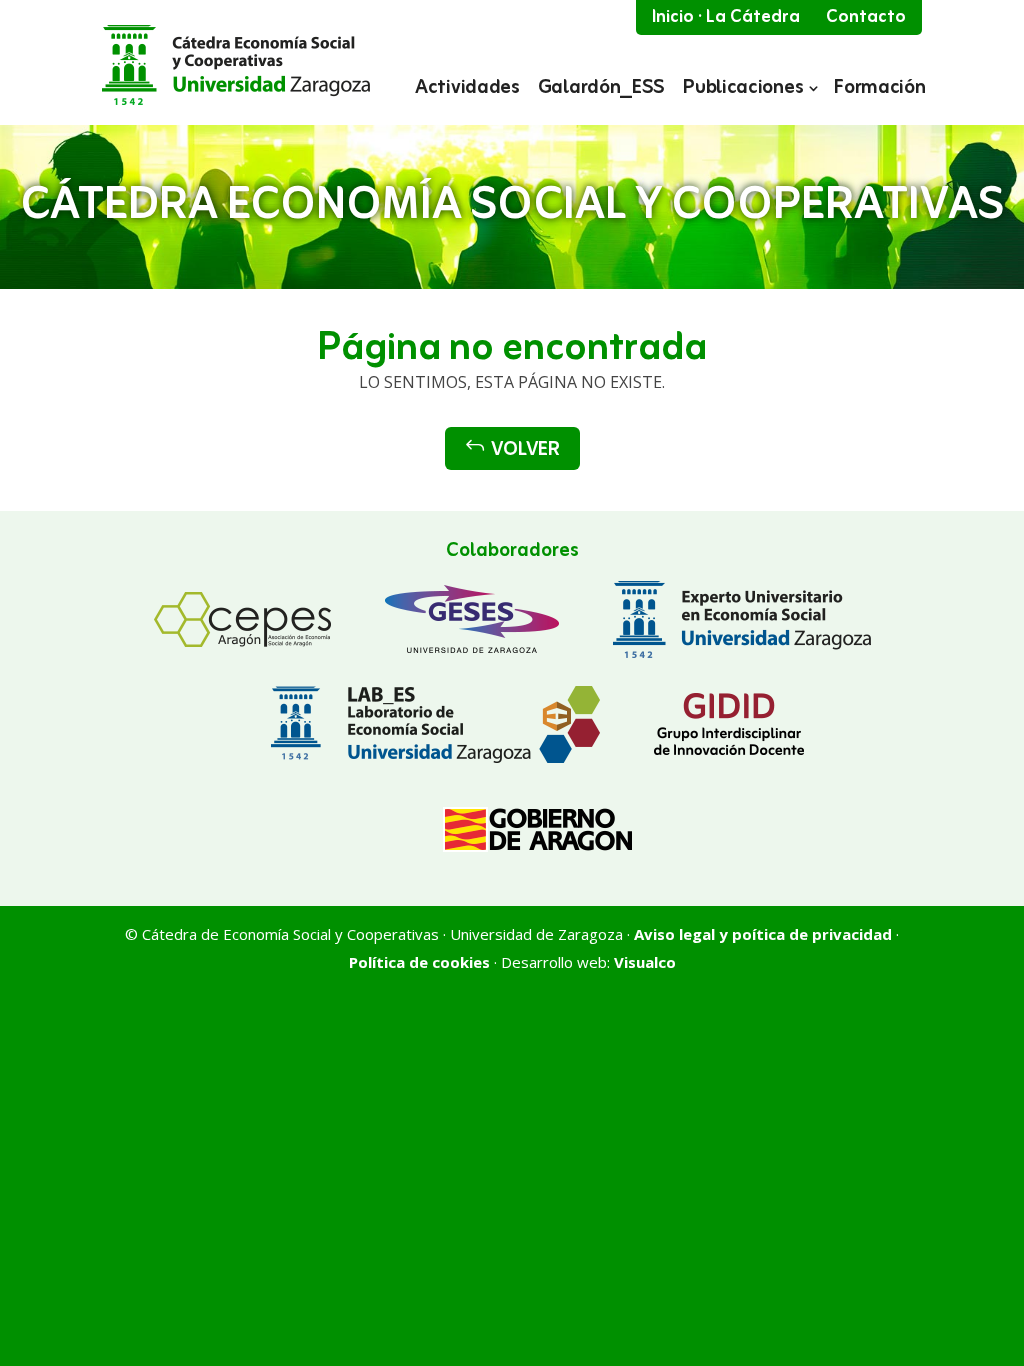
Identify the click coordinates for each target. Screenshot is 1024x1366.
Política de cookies (419, 962)
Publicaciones (743, 90)
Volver (512, 449)
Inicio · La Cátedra (726, 17)
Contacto (866, 17)
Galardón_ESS (601, 90)
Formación (879, 90)
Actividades (467, 90)
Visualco (645, 962)
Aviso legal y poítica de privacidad (763, 934)
